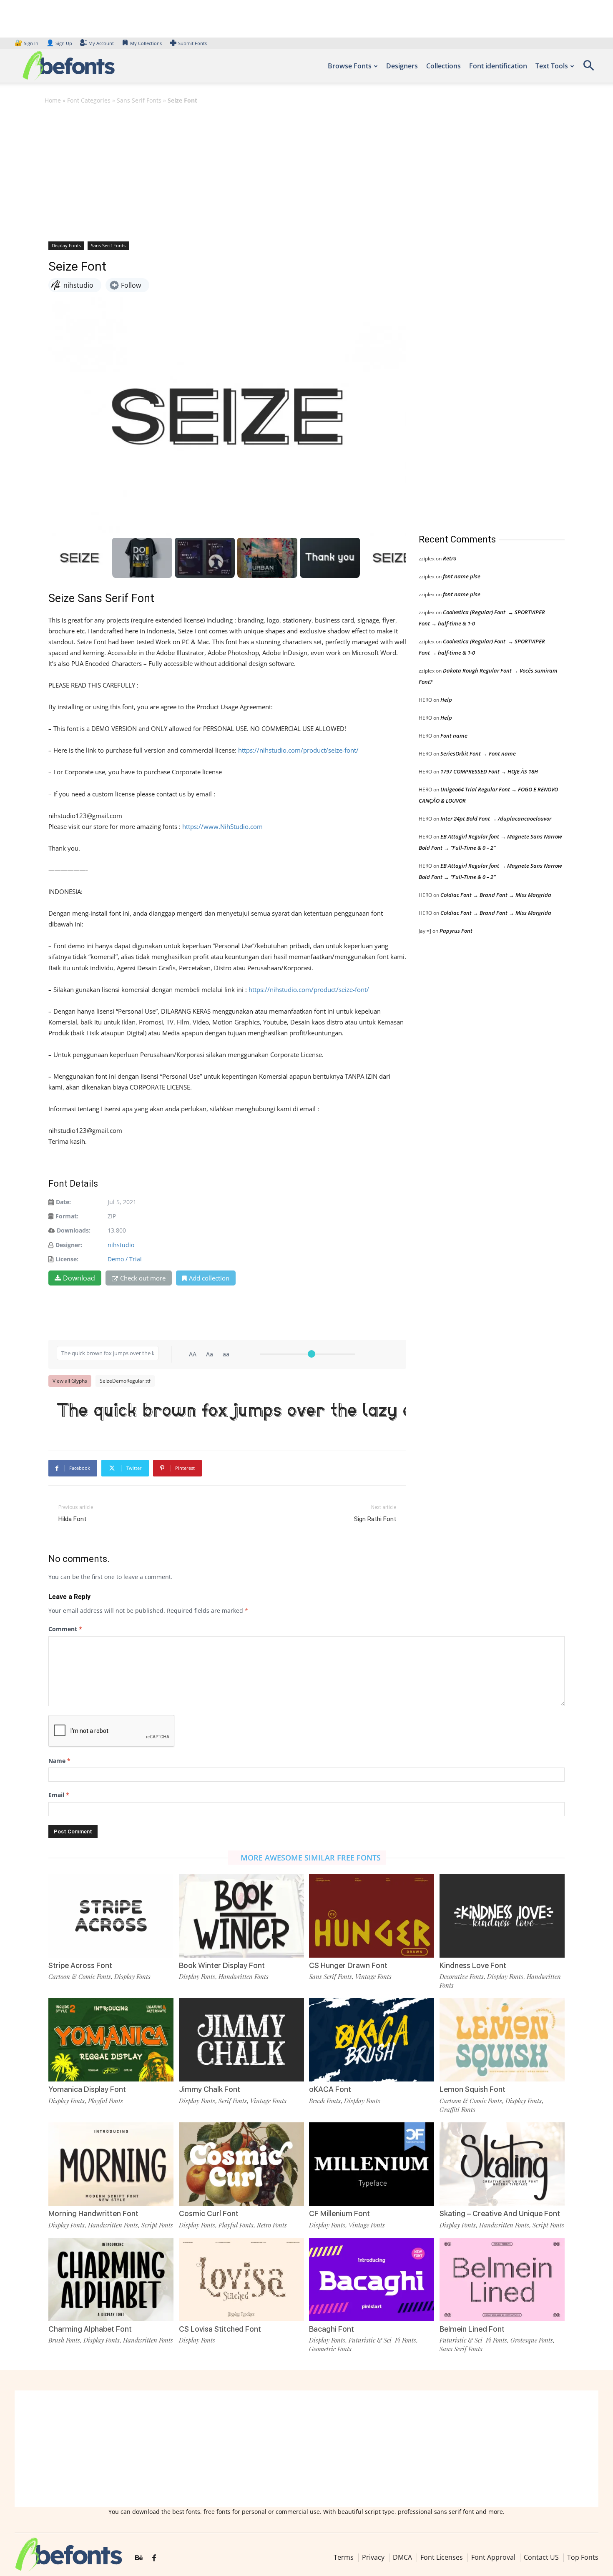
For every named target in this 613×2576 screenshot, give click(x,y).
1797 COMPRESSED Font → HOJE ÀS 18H (489, 771)
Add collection (209, 1278)
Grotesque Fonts (532, 2340)
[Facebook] (154, 2558)
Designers (402, 66)
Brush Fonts (325, 2101)
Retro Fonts (272, 2225)
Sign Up (59, 43)
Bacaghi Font (332, 2329)
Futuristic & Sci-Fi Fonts (382, 2340)
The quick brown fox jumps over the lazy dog (231, 1412)
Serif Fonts (233, 2101)
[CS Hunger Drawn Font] (372, 1916)
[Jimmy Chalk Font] (241, 2040)
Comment (65, 1629)
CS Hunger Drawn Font (348, 1965)
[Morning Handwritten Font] (111, 2164)
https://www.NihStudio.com (222, 826)
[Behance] (139, 2558)
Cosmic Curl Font (209, 2213)
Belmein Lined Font (472, 2329)
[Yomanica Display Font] (111, 2040)
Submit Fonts (192, 43)
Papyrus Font (456, 931)
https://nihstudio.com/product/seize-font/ (298, 750)
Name (59, 1761)
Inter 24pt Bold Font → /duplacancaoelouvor (496, 818)
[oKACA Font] (372, 2040)
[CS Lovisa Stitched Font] (241, 2280)
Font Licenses (442, 2557)
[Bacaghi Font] (372, 2280)
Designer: (69, 1245)
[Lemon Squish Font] (502, 2040)
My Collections (146, 43)
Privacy (373, 2557)
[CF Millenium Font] (372, 2164)
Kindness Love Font (473, 1965)
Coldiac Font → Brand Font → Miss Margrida (496, 895)
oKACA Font (330, 2089)
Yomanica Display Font (87, 2089)
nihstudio (121, 1245)
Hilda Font (72, 1519)
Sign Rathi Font (375, 1519)
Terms (344, 2557)
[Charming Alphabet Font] (111, 2280)
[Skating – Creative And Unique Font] (502, 2164)
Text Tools (552, 66)
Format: (67, 1216)
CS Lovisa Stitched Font (220, 2329)
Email (59, 1795)
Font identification (498, 66)
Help (446, 700)
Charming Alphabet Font (90, 2329)
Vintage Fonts (373, 1976)
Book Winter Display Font (222, 1965)
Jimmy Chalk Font (210, 2089)
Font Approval (493, 2557)
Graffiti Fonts (457, 2109)
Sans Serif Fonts (139, 100)
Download (79, 1278)
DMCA (402, 2557)
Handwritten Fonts (244, 1976)
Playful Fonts (106, 2101)
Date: (63, 1202)
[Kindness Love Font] (502, 1916)
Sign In (27, 43)
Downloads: (74, 1230)
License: (67, 1259)
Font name (454, 736)
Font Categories (89, 100)
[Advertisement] (306, 172)
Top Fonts (583, 2557)
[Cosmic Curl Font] (241, 2164)
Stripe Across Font (80, 1965)
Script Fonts (157, 2225)
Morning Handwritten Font (93, 2213)
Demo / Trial (125, 1259)
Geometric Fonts (330, 2349)
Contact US (541, 2557)
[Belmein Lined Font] (502, 2280)
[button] (588, 68)
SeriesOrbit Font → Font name (478, 753)
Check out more (143, 1278)
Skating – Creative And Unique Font (500, 2213)
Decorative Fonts (462, 1976)
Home (53, 100)
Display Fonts (66, 245)
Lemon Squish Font (472, 2089)
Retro (450, 558)
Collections (443, 66)
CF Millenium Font (339, 2213)
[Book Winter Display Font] (241, 1916)
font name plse (462, 576)
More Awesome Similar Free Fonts (311, 1858)
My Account (101, 43)
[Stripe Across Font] (111, 1916)
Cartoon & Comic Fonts (80, 1976)
